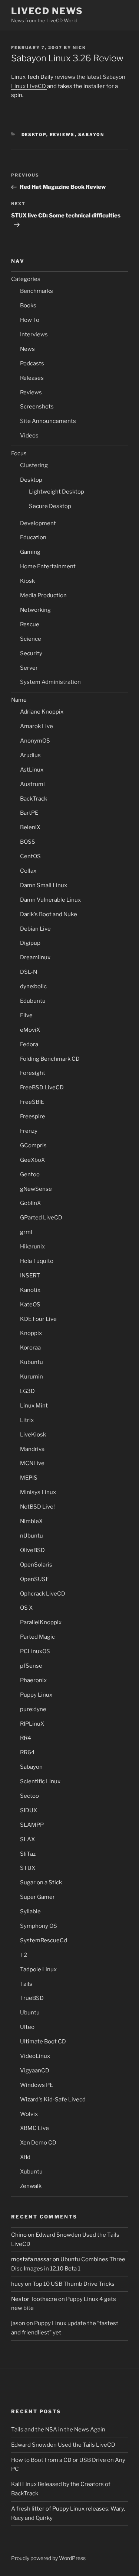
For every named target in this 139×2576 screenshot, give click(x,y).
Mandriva (32, 1449)
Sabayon (91, 135)
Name (19, 700)
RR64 (27, 1752)
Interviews (34, 334)
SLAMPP (32, 1825)
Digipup (30, 943)
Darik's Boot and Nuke (49, 914)
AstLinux (32, 770)
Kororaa (30, 1348)
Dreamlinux (35, 957)
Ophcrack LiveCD (43, 1594)
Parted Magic (37, 1637)
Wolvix (29, 2114)
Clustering (34, 465)
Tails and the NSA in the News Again (58, 2430)
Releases (32, 378)
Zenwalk (31, 2186)
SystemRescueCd (44, 1940)
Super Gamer (37, 1897)
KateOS (30, 1305)
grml (26, 1232)
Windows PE (37, 2085)
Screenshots (37, 407)
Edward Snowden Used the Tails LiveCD (63, 2445)
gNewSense (36, 1189)
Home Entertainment (48, 566)
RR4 (26, 1738)
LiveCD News (47, 11)
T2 (24, 1955)
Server (29, 668)
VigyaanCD (35, 2071)
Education (33, 537)
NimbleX (31, 1521)
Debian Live (35, 929)
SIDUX (29, 1810)
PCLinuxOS (35, 1651)
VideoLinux (35, 2056)
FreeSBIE (32, 1102)
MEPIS (29, 1478)
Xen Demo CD (38, 2143)
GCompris (33, 1145)
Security (31, 653)
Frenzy (29, 1131)
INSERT (30, 1276)
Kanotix (30, 1290)
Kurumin (32, 1377)
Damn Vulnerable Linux (50, 900)
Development (38, 523)
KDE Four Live (38, 1319)
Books (28, 306)
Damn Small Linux (44, 885)
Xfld (25, 2157)
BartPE (29, 813)
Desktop (34, 135)
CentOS (30, 856)
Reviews (62, 135)
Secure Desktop (50, 506)
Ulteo (27, 2027)
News (27, 349)
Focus (19, 453)
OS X (26, 1608)
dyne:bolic (33, 986)
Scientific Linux (40, 1781)
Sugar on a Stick (41, 1882)
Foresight (33, 1073)
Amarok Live (37, 726)
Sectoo (29, 1796)
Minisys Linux (38, 1492)
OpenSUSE (34, 1579)
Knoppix (31, 1333)
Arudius (30, 755)
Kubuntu (32, 1362)
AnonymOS (35, 741)
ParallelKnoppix (41, 1622)
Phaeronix (33, 1680)
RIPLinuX (32, 1724)
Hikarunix (32, 1247)
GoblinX (30, 1203)
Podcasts (32, 363)
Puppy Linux (36, 1695)
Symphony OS (39, 1926)
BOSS (28, 842)
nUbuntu (32, 1536)
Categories (26, 279)
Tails (26, 1984)
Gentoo (30, 1174)
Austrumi (32, 784)
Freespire (33, 1116)
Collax (28, 871)
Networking (35, 610)
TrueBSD (32, 1998)
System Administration (50, 682)
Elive (26, 1015)
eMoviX (30, 1030)
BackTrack (34, 799)
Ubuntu (30, 2013)
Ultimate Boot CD (43, 2042)
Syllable (30, 1911)
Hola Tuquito (37, 1261)
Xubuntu (31, 2172)
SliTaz (28, 1854)
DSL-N (29, 972)
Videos (29, 436)
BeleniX (30, 827)
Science (31, 639)
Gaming (30, 552)
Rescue (30, 624)
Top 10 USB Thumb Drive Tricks (74, 2284)
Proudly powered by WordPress (48, 2558)
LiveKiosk (33, 1435)
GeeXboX (32, 1160)
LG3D (27, 1391)
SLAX (27, 1839)
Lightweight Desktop (57, 492)
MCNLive (32, 1463)
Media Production (43, 595)
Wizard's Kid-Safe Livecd (53, 2100)
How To (30, 320)
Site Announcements (48, 421)
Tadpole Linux (38, 1969)
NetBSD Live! (37, 1507)
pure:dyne (33, 1709)
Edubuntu (33, 1001)
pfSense (31, 1666)
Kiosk (27, 581)
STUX (28, 1868)
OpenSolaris (36, 1565)
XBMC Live (34, 2128)
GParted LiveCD (41, 1218)
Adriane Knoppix (42, 712)
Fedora (29, 1044)
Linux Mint (34, 1406)
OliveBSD (32, 1550)
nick (79, 48)
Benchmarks (37, 291)
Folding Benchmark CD (50, 1059)
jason (18, 2323)
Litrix (27, 1420)
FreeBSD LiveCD (42, 1087)
